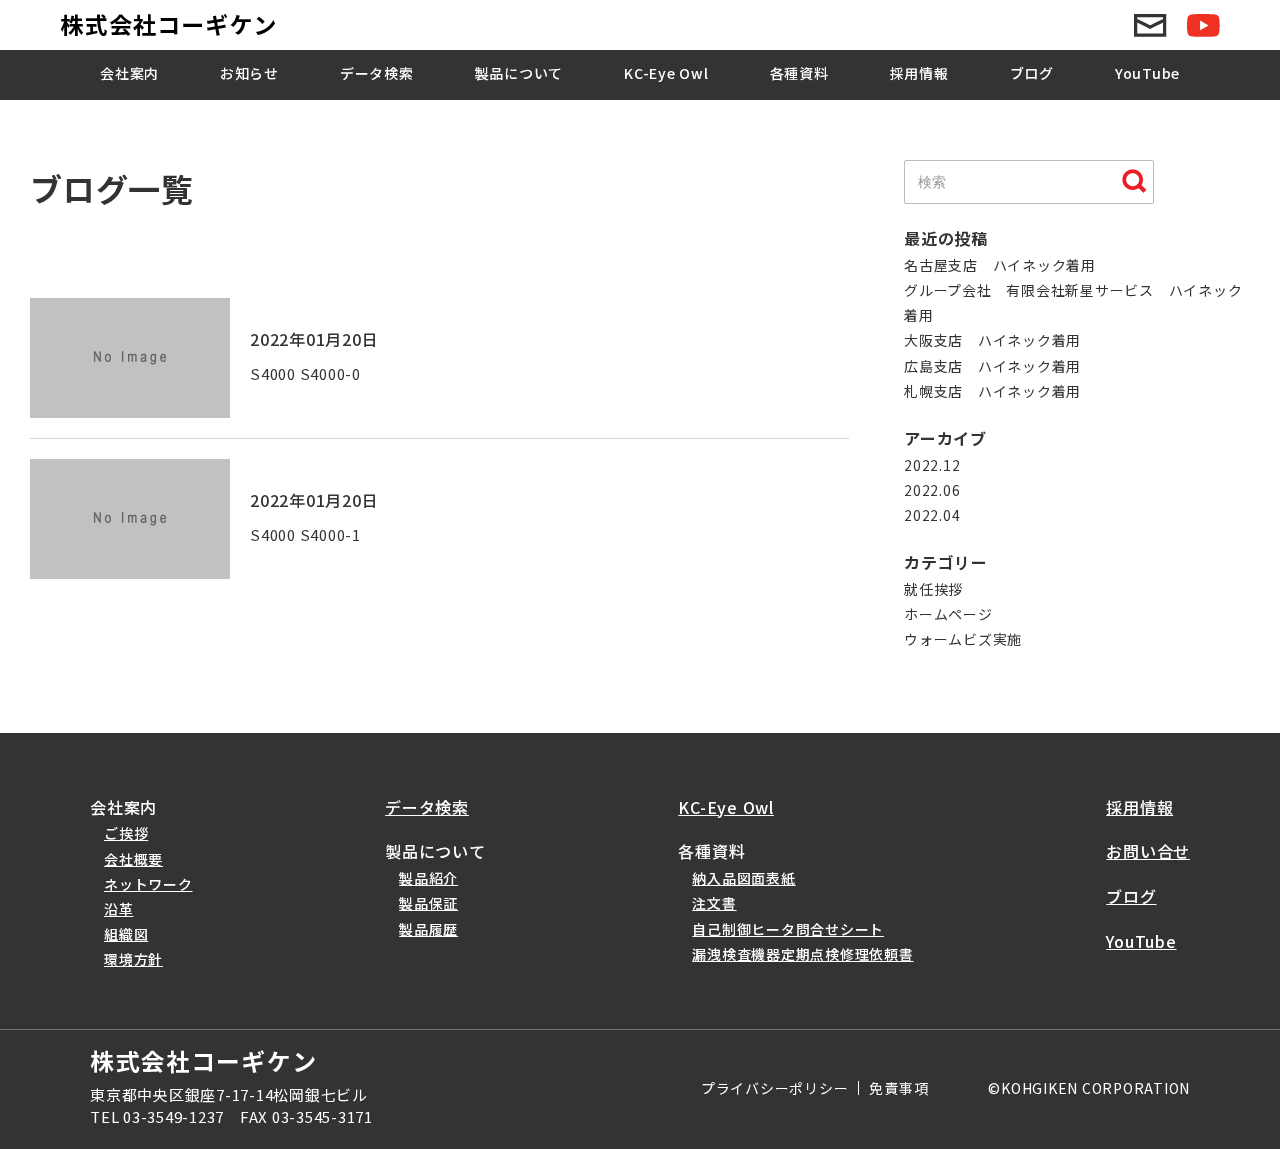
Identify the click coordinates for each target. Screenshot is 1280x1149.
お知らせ (249, 73)
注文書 (714, 903)
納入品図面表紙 (743, 878)
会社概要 (133, 859)
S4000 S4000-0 (305, 373)
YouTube (1147, 73)
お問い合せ (1148, 851)
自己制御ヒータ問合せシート (788, 929)
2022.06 (932, 490)
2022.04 (932, 515)
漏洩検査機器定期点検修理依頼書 (802, 954)
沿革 (119, 909)
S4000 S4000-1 (305, 534)
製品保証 (428, 903)
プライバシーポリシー (775, 1088)
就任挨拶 (933, 589)
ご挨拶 (126, 833)
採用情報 (919, 73)
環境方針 (133, 959)
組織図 (126, 934)
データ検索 (377, 73)
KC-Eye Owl (666, 73)
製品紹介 (428, 878)
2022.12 (932, 465)
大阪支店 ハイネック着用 (992, 340)
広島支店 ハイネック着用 (992, 366)
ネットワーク (148, 884)
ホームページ (948, 614)
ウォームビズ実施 (963, 639)
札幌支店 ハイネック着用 (992, 391)
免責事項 (898, 1088)
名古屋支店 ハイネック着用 (1000, 265)
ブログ (1032, 73)
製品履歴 (428, 929)
